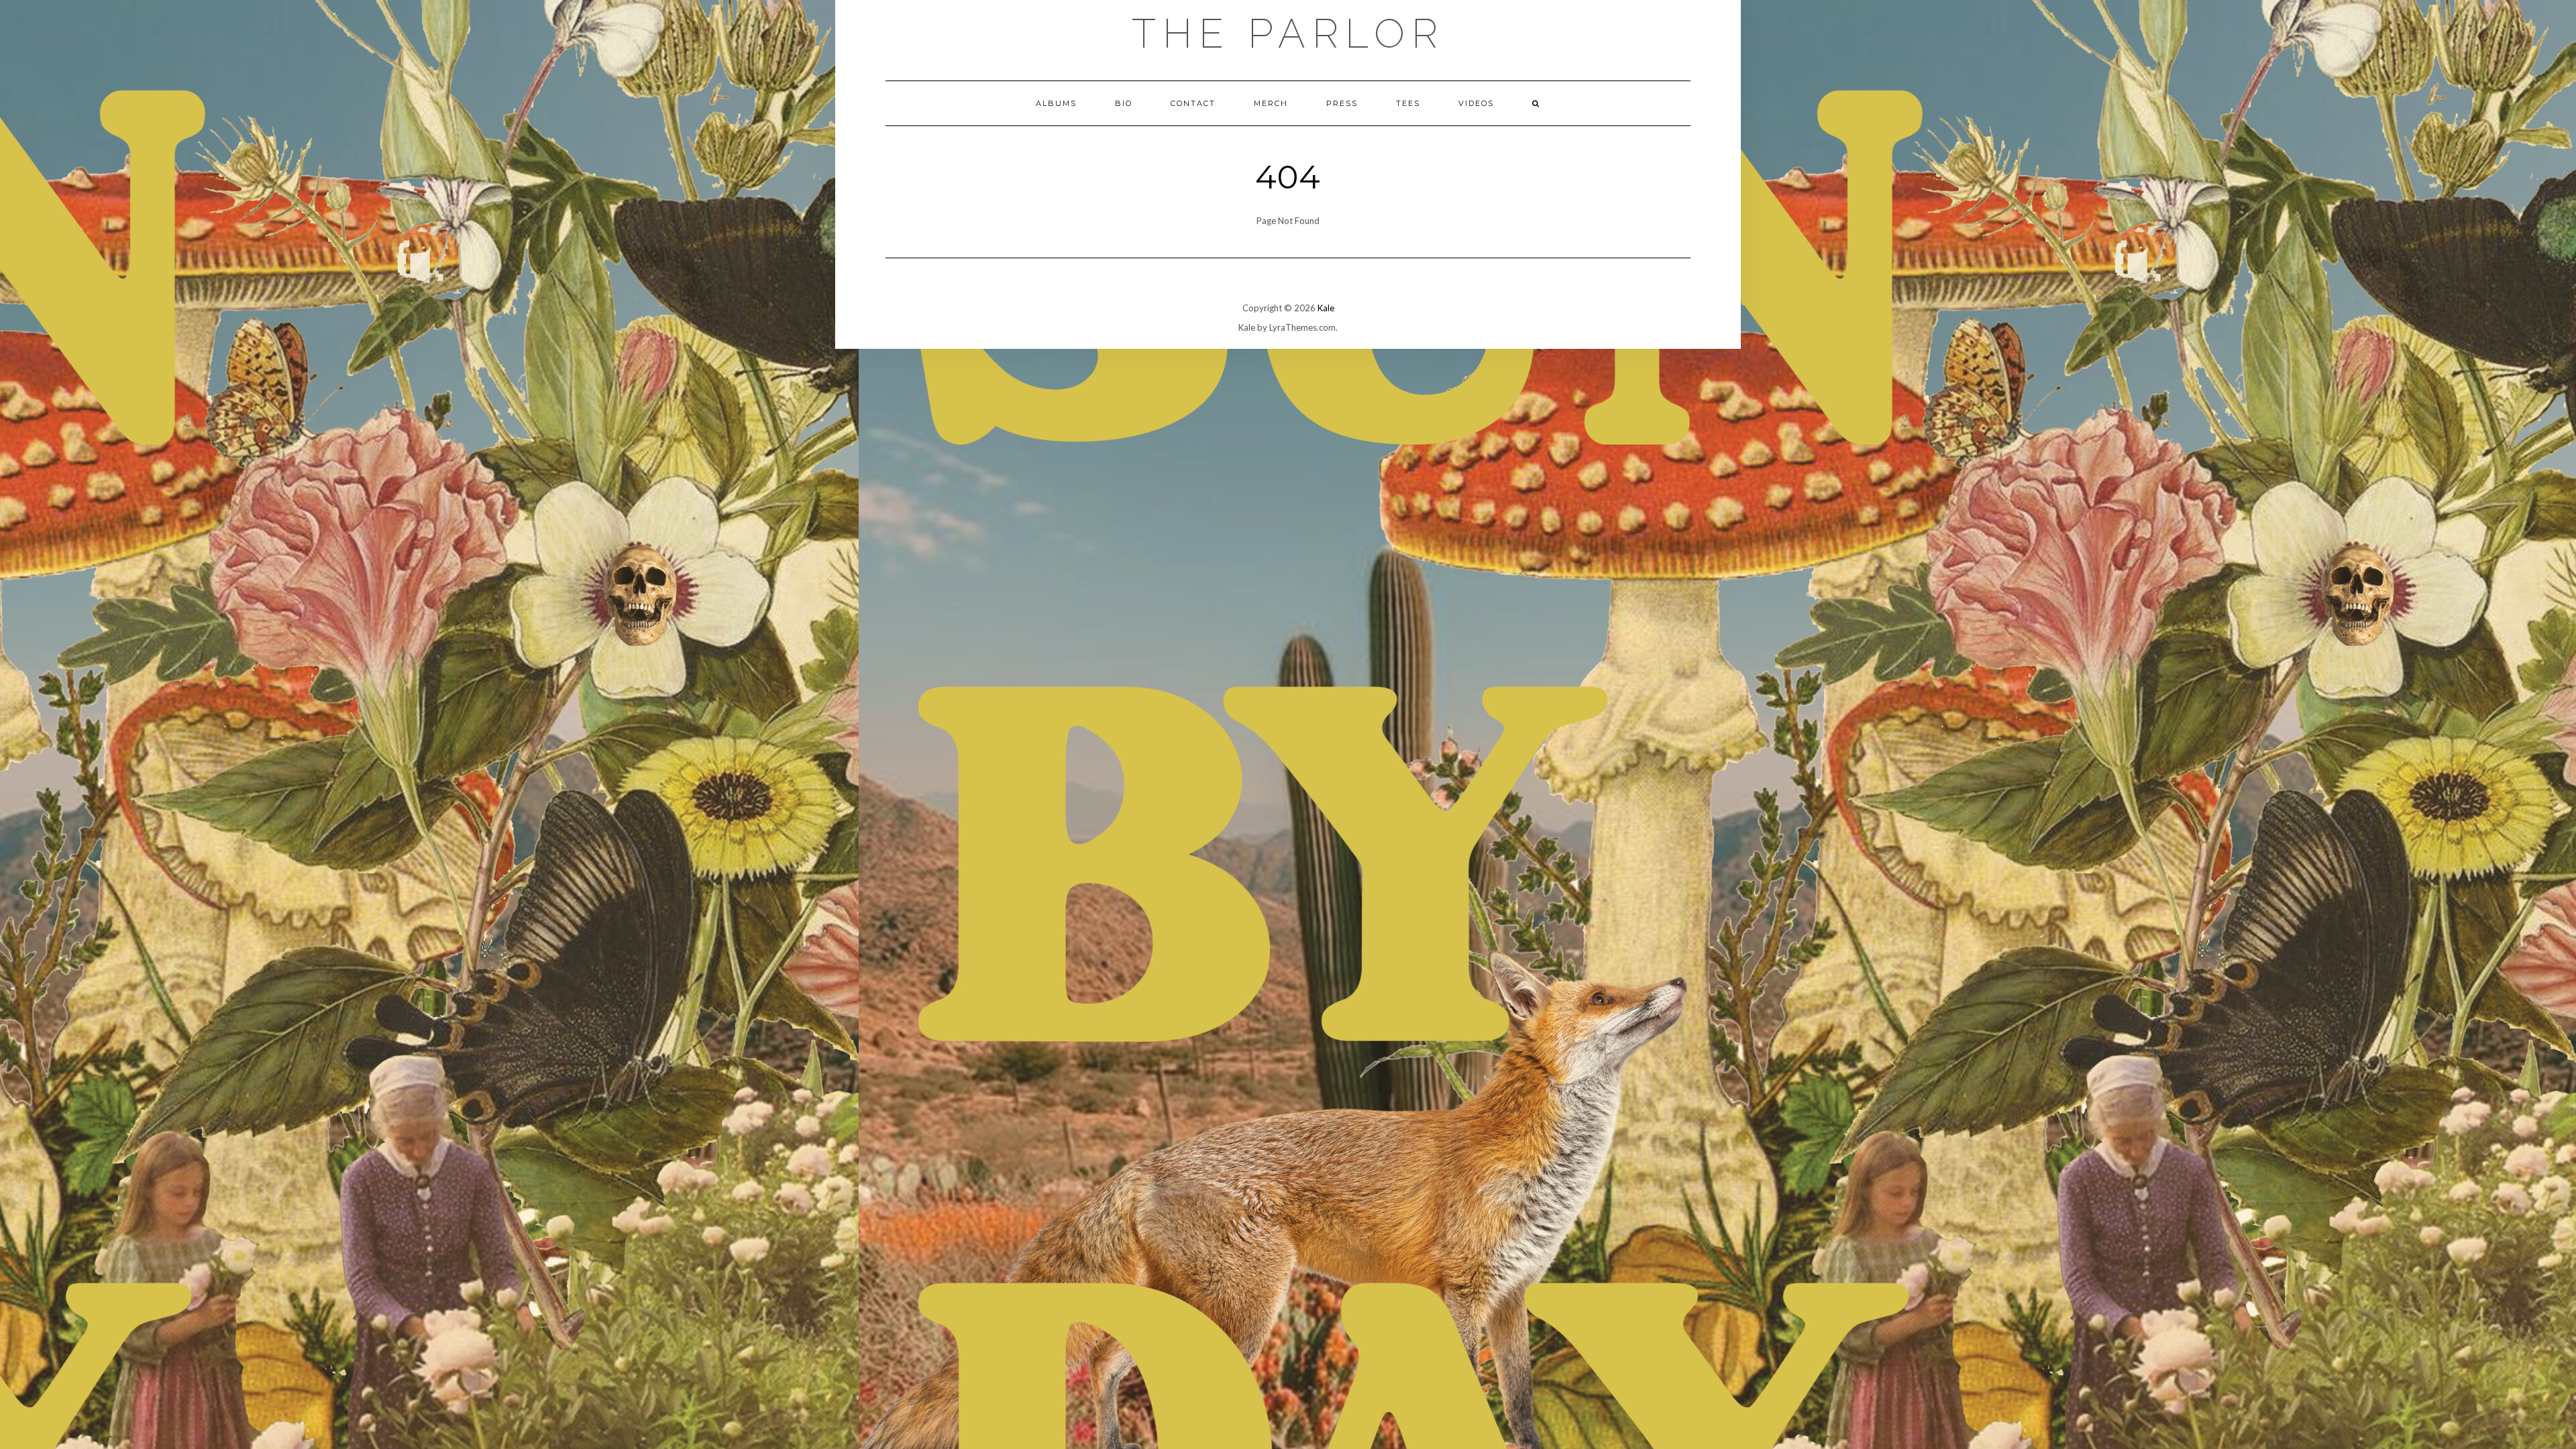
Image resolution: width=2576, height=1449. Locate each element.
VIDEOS (1476, 103)
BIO (1124, 103)
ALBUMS (1056, 103)
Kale (1326, 308)
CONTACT (1193, 103)
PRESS (1342, 103)
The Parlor (1288, 34)
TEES (1408, 103)
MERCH (1271, 103)
